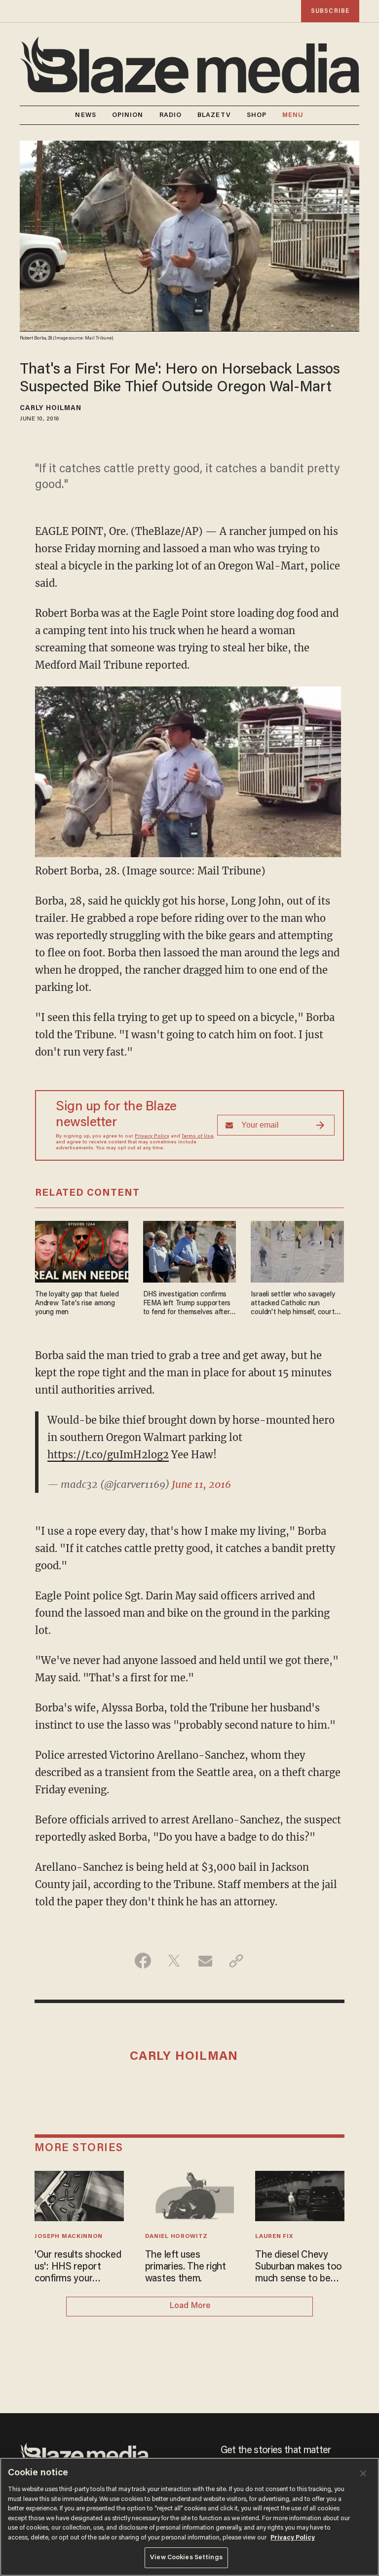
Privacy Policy (152, 1136)
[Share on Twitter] (174, 1961)
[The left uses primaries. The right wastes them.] (190, 2195)
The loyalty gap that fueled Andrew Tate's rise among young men (77, 1304)
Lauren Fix (274, 2236)
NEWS (85, 115)
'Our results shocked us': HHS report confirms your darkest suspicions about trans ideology (78, 2268)
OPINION (128, 115)
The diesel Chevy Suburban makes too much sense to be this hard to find (299, 2268)
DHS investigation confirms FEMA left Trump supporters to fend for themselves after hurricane (187, 1304)
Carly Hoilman (51, 409)
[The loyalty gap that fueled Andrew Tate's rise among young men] (82, 1250)
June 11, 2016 (201, 1484)
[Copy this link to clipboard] (236, 1961)
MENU (293, 115)
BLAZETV (214, 115)
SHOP (257, 115)
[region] (189, 2517)
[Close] (363, 2473)
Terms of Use (197, 1136)
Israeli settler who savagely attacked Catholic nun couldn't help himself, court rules (293, 1304)
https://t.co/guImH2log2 (108, 1455)
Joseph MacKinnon (69, 2236)
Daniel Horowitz (176, 2236)
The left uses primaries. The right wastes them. (186, 2267)
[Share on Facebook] (143, 1961)
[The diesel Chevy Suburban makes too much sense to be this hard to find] (300, 2195)
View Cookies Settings (186, 2557)
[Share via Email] (205, 1961)
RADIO (171, 115)
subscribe (330, 11)
